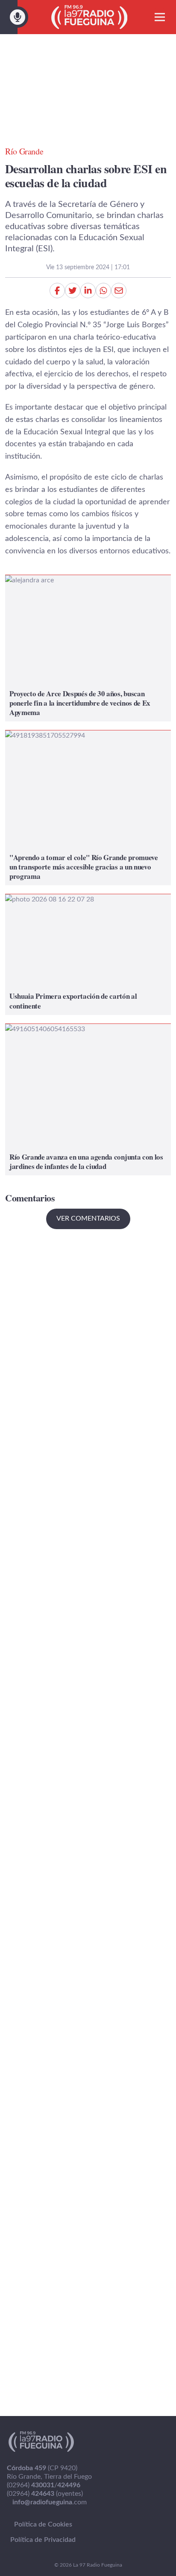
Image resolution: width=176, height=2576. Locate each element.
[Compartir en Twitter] (73, 291)
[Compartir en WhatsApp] (103, 291)
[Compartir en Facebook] (57, 291)
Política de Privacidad (43, 2540)
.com (50, 2502)
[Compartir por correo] (119, 291)
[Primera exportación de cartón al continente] (88, 955)
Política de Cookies (43, 2524)
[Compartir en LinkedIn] (88, 291)
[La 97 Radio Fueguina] (89, 17)
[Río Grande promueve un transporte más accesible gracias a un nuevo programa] (88, 808)
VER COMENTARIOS (88, 1218)
